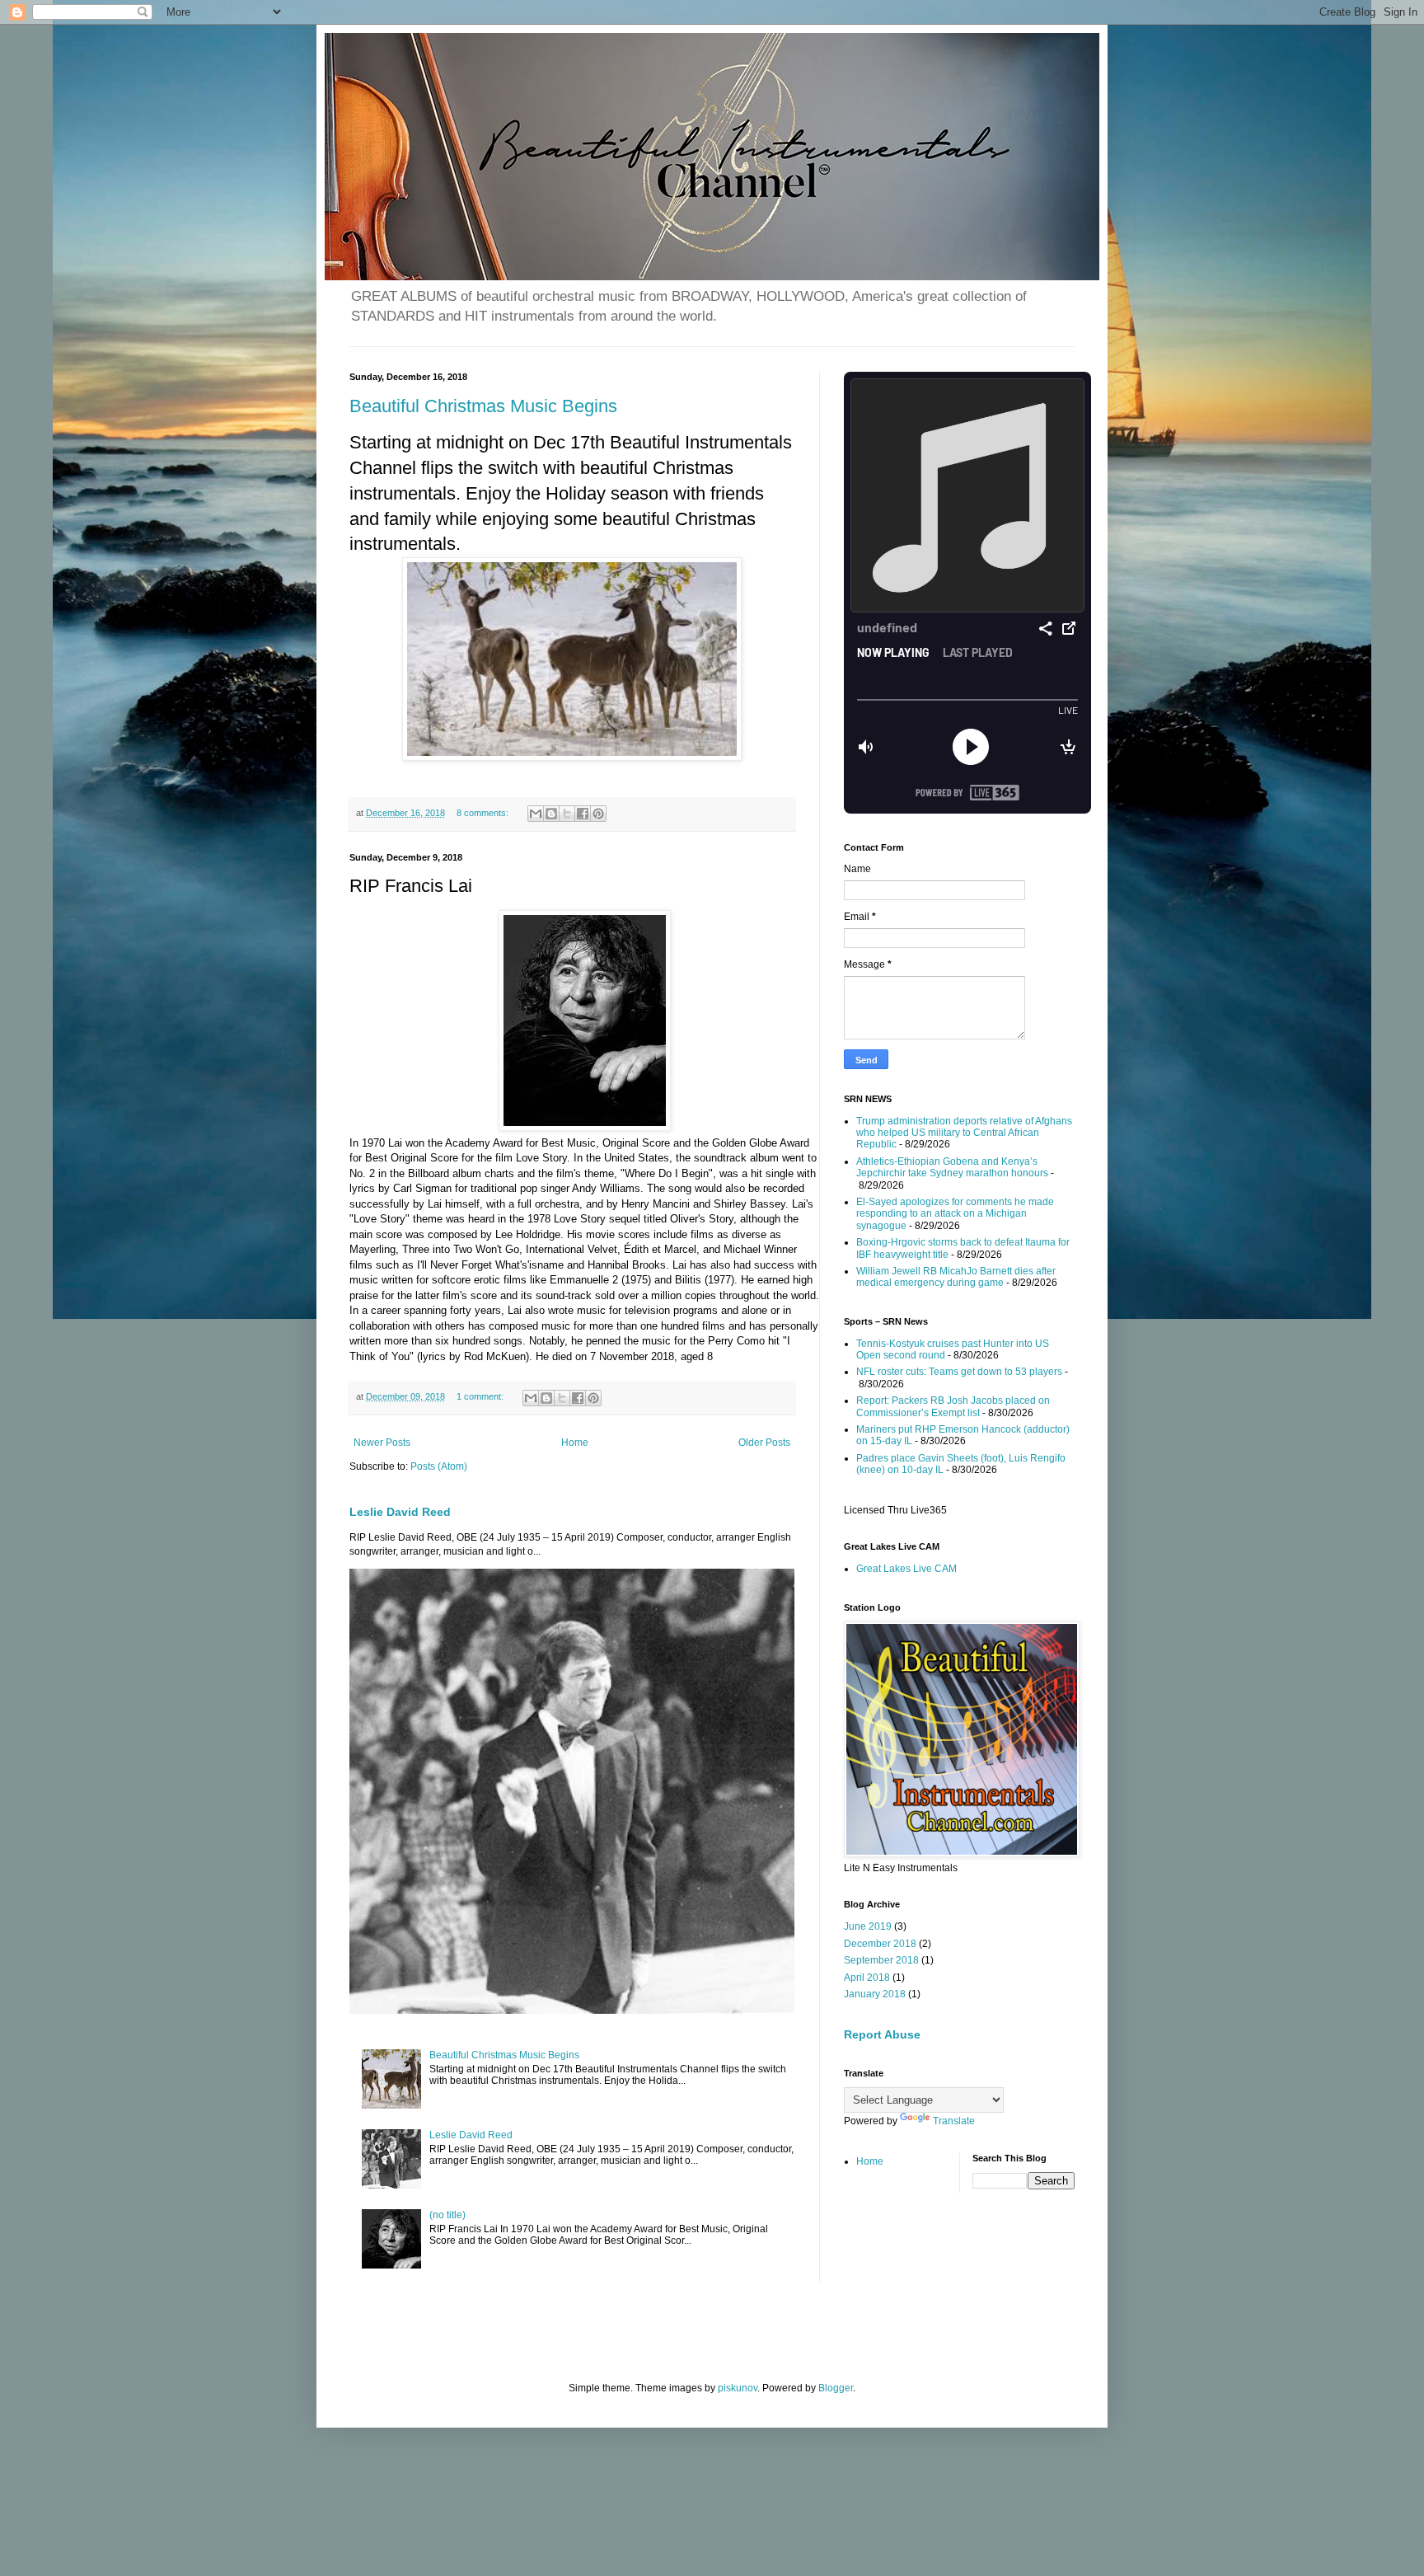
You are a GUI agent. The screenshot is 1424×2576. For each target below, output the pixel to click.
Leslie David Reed (400, 1512)
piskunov (738, 2388)
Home (575, 1443)
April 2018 (867, 1978)
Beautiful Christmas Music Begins (483, 406)
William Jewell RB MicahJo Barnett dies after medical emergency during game (956, 1277)
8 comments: (484, 813)
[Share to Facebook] (583, 814)
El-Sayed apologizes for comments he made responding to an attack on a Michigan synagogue (955, 1214)
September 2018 (881, 1960)
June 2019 (868, 1926)
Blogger (836, 2388)
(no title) (447, 2215)
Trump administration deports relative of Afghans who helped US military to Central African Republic (964, 1133)
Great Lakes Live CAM (906, 1569)
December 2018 (880, 1944)
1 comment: (481, 1396)
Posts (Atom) (439, 1466)
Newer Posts (382, 1443)
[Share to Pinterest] (598, 814)
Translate (954, 2121)
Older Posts (764, 1443)
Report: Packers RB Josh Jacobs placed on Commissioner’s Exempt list (953, 1406)
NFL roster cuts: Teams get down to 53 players (959, 1372)
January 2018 (875, 1994)
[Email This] (536, 814)
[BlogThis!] (551, 814)
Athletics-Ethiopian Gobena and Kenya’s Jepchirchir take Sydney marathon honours (952, 1167)
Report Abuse (882, 2034)
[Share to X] (567, 814)
